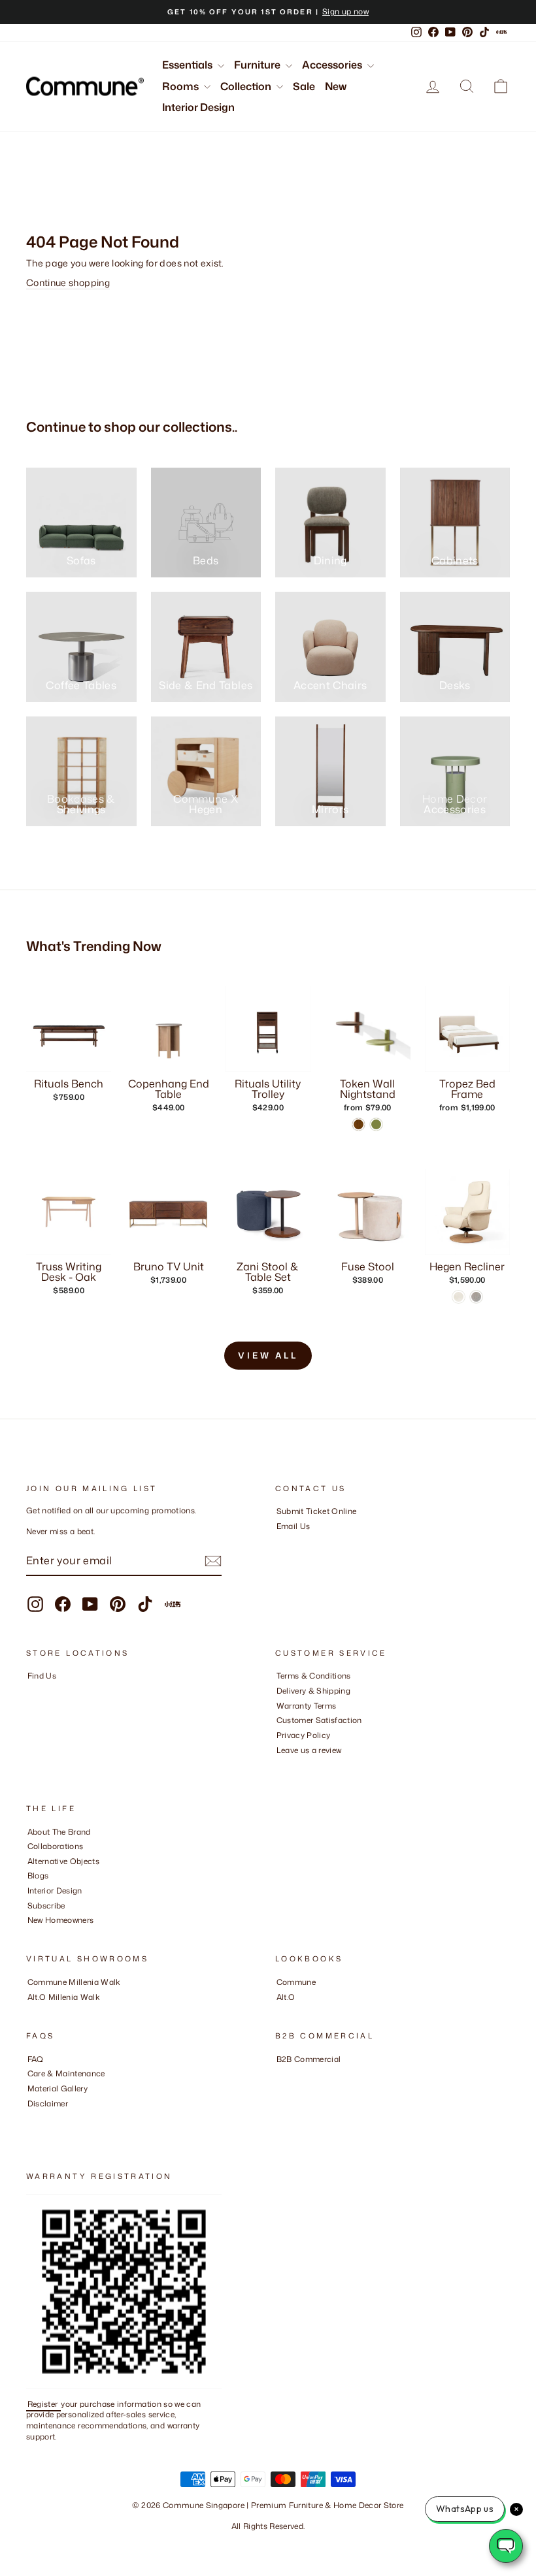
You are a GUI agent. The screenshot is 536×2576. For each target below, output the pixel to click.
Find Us (42, 1676)
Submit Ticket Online (317, 1511)
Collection (247, 86)
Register (44, 2404)
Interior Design (198, 107)
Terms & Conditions (314, 1676)
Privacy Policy (304, 1735)
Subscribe (46, 1906)
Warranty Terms (307, 1706)
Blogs (38, 1876)
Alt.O (286, 1997)
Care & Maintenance (66, 2073)
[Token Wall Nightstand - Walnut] (359, 1124)
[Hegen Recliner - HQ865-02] (459, 1297)
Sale (304, 86)
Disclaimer (48, 2103)
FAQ (36, 2059)
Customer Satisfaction (319, 1720)
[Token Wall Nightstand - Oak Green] (376, 1124)
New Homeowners (61, 1920)
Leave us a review (309, 1750)
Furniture (258, 65)
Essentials (188, 65)
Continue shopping (68, 282)
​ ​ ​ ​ (31, 2118)
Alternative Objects (64, 1861)
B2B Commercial (309, 2059)
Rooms (181, 86)
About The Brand (59, 1832)
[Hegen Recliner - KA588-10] (476, 1297)
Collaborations (56, 1846)
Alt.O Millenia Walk (64, 1997)
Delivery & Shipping (314, 1691)
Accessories (333, 65)
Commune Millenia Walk (74, 1982)
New (336, 86)
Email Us (293, 1526)
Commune (296, 1982)
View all (268, 1355)
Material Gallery (58, 2088)
